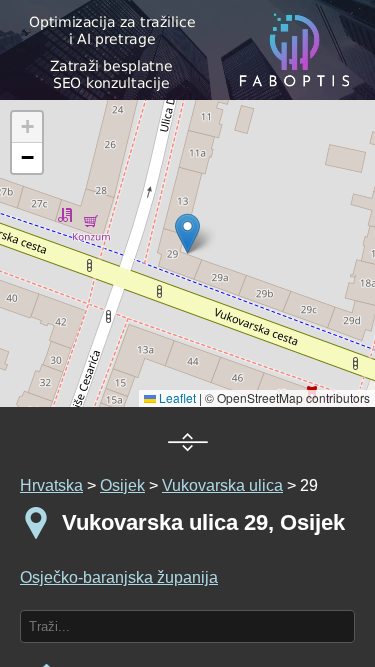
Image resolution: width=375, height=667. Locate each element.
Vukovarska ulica (222, 485)
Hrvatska (51, 485)
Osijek (122, 485)
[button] (27, 127)
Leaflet (176, 397)
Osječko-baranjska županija (119, 577)
